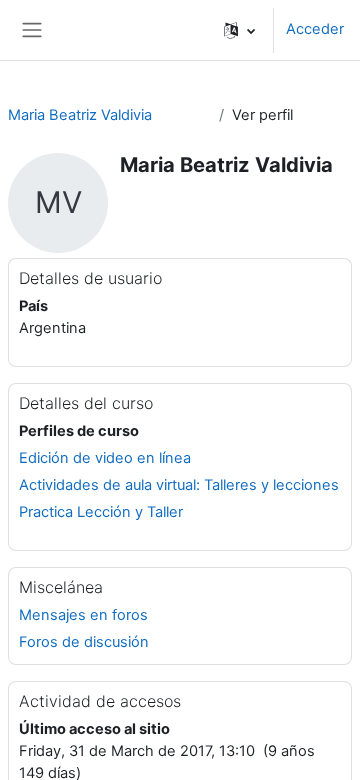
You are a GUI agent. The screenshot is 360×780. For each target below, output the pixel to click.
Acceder (315, 29)
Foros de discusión (84, 642)
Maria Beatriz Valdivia (80, 115)
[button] (239, 30)
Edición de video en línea (105, 458)
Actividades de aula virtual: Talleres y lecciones (179, 485)
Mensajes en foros (83, 615)
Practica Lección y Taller (101, 512)
